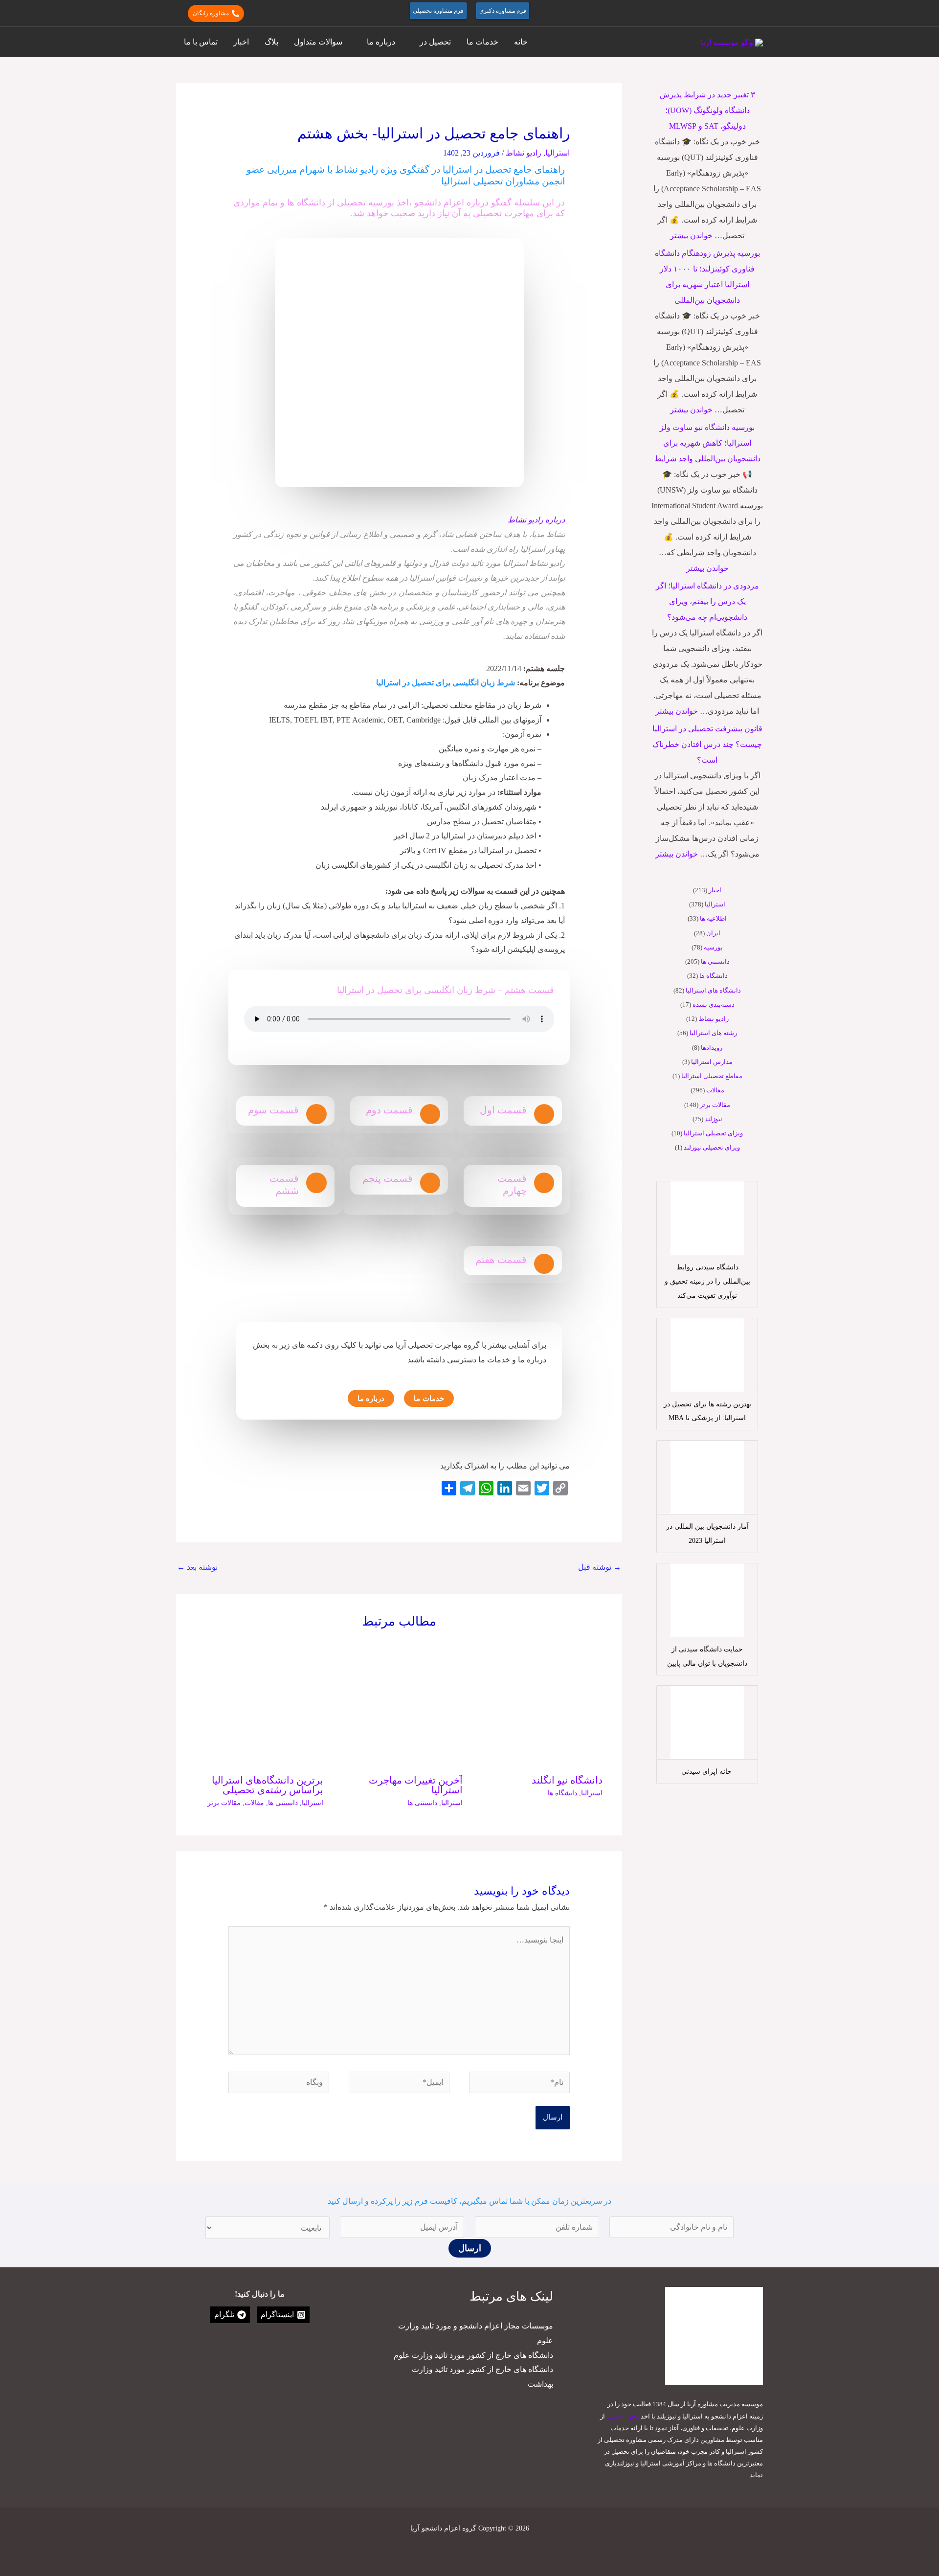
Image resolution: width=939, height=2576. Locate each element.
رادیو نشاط (714, 1019)
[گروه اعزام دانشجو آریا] (732, 42)
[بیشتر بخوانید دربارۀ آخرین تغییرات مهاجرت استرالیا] (399, 1703)
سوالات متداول (318, 42)
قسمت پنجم (388, 1178)
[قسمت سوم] (316, 1114)
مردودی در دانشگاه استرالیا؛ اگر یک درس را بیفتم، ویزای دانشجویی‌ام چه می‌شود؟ (707, 601)
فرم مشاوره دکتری (503, 11)
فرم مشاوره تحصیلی (438, 11)
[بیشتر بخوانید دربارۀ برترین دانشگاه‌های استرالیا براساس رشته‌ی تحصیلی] (259, 1703)
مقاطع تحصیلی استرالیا (712, 1076)
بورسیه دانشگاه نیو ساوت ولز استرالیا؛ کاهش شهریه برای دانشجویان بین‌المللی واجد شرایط (707, 443)
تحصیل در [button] (435, 42)
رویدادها (712, 1048)
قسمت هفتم (501, 1260)
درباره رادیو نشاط (536, 520)
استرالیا (715, 904)
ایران (713, 933)
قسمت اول (503, 1110)
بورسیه (713, 947)
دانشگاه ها (714, 976)
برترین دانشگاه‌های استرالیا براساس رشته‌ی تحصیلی (268, 1785)
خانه (521, 42)
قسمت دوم (389, 1110)
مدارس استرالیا (712, 1062)
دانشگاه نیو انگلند (567, 1780)
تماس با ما (201, 42)
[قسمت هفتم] (544, 1264)
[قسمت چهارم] (544, 1183)
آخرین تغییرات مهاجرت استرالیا (416, 1785)
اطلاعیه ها (713, 918)
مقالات (715, 1090)
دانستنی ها (715, 961)
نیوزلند (714, 1119)
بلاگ (271, 42)
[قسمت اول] (544, 1114)
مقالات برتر (715, 1105)
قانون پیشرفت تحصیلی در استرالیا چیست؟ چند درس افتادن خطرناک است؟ (707, 744)
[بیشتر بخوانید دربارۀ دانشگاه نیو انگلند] (539, 1703)
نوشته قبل (600, 1567)
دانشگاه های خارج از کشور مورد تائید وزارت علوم (473, 2355)
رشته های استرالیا (713, 1033)
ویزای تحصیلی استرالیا (713, 1133)
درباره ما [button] (381, 42)
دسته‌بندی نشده (714, 1005)
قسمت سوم (273, 1110)
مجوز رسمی (623, 2416)
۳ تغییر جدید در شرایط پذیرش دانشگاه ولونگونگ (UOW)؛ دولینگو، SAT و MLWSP (707, 110)
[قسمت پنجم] (430, 1183)
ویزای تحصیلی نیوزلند (712, 1147)
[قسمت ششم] (316, 1183)
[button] (758, 13)
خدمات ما (482, 42)
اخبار (241, 42)
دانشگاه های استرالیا (713, 990)
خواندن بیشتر (691, 236)
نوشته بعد (197, 1567)
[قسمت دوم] (430, 1114)
